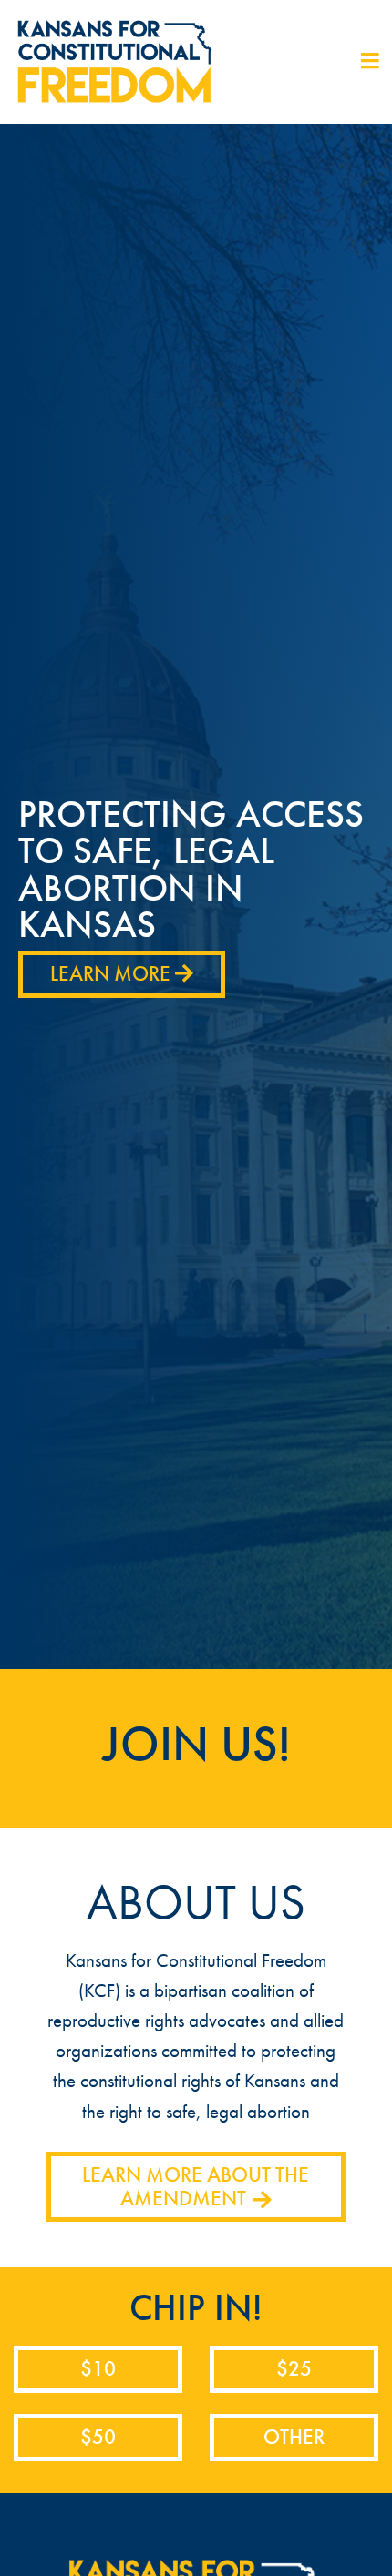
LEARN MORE (113, 974)
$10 (98, 2369)
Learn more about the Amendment (196, 2187)
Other (294, 2437)
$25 (294, 2369)
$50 (98, 2437)
